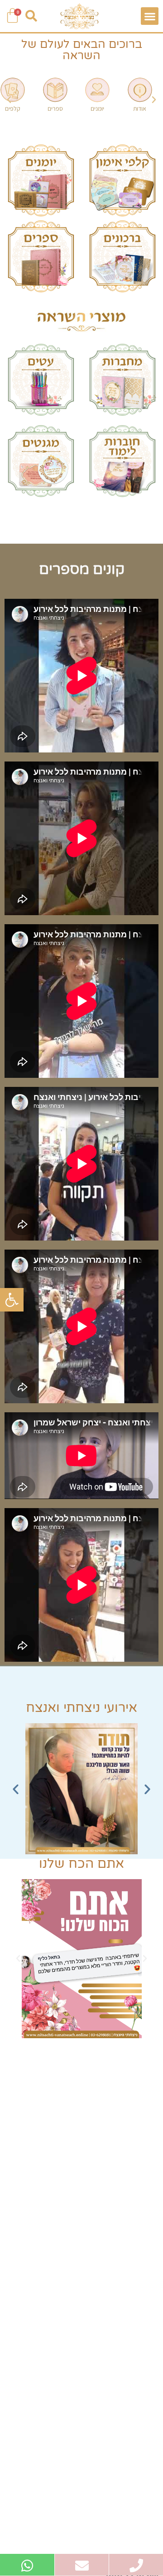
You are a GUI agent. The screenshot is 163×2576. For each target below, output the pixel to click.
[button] (12, 1300)
